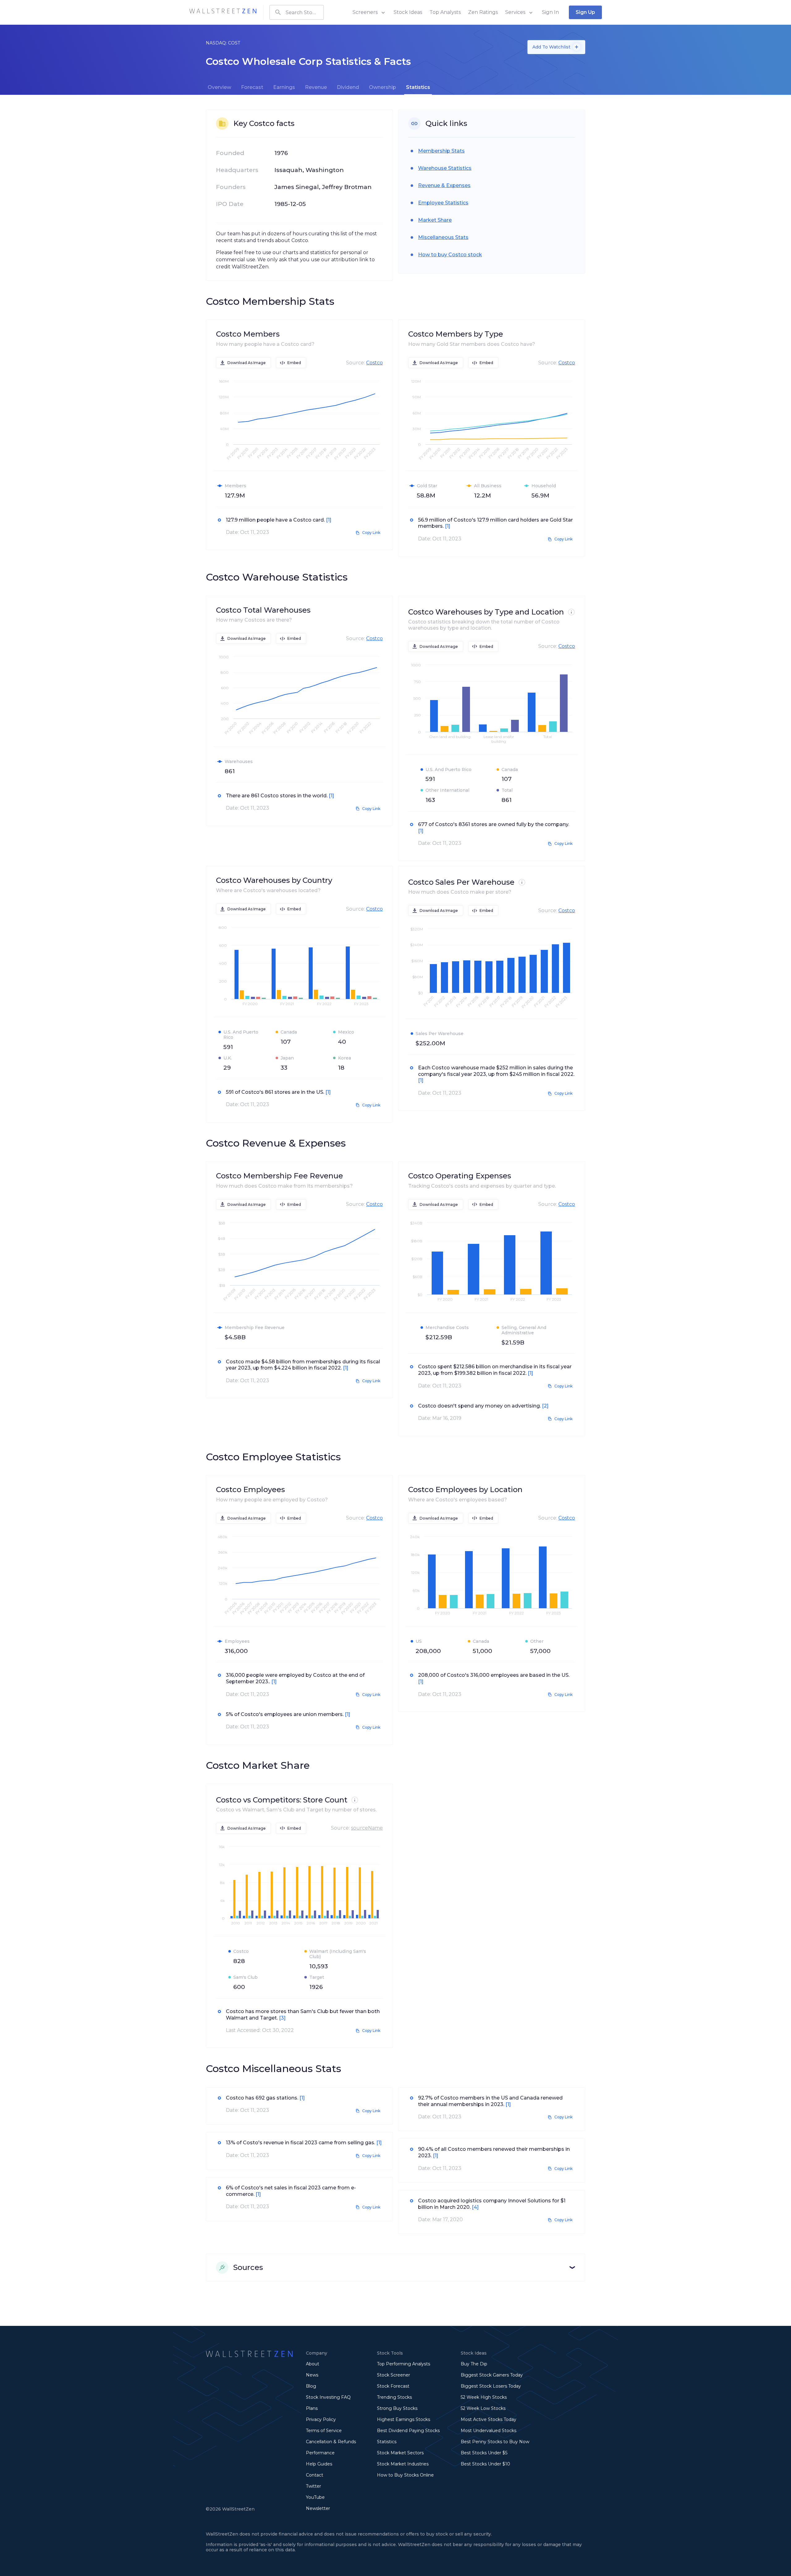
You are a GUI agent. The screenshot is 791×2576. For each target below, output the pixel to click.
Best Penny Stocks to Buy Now (495, 2442)
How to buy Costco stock (450, 255)
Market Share (435, 220)
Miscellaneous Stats (443, 237)
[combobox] (297, 12)
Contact (315, 2475)
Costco (374, 363)
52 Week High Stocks (484, 2397)
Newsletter (318, 2508)
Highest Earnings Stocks (404, 2419)
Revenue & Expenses (444, 185)
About (313, 2364)
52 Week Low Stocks (483, 2408)
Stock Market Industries (403, 2464)
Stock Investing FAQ (328, 2397)
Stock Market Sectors (400, 2453)
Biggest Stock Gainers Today (492, 2375)
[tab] (219, 87)
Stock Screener (393, 2375)
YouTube (315, 2497)
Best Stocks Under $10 (485, 2464)
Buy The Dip (474, 2364)
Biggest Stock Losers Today (491, 2386)
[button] (395, 2268)
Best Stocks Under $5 (484, 2453)
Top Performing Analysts (404, 2364)
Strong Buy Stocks (397, 2408)
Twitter (313, 2486)
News (312, 2375)
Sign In (550, 12)
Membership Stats (441, 151)
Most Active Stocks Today (489, 2419)
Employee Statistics (443, 203)
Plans (312, 2408)
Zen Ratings (483, 12)
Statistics (387, 2442)
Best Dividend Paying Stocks (408, 2431)
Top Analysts (445, 12)
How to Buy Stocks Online (405, 2475)
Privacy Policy (321, 2419)
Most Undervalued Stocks (489, 2431)
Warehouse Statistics (445, 168)
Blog (311, 2386)
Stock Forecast (393, 2386)
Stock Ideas (408, 12)
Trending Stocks (394, 2397)
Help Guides (319, 2464)
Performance (320, 2453)
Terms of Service (324, 2431)
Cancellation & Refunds (331, 2442)
